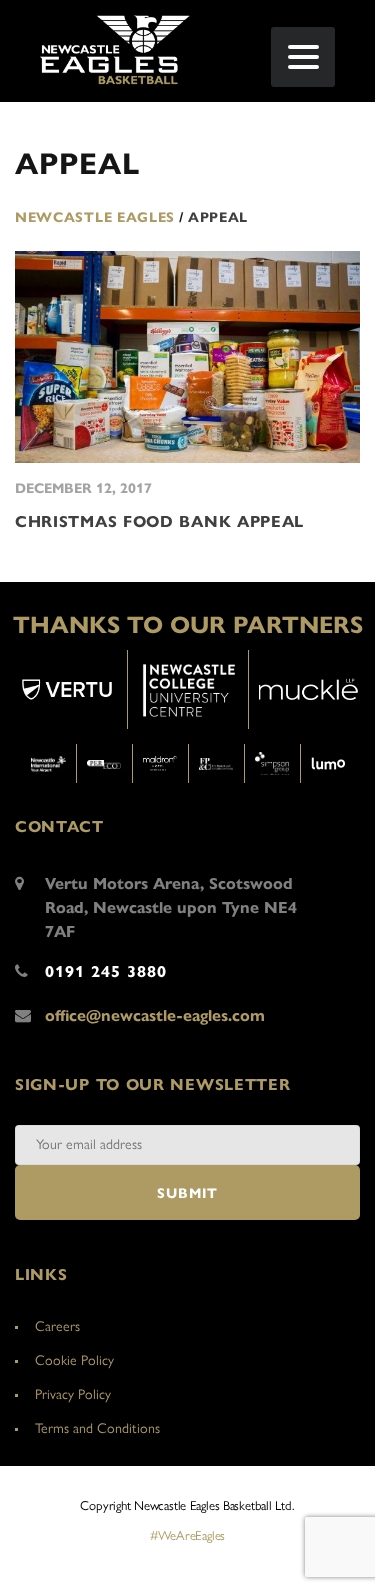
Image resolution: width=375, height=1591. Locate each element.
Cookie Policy (74, 1360)
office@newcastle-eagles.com (155, 1015)
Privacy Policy (73, 1394)
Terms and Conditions (97, 1428)
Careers (57, 1326)
